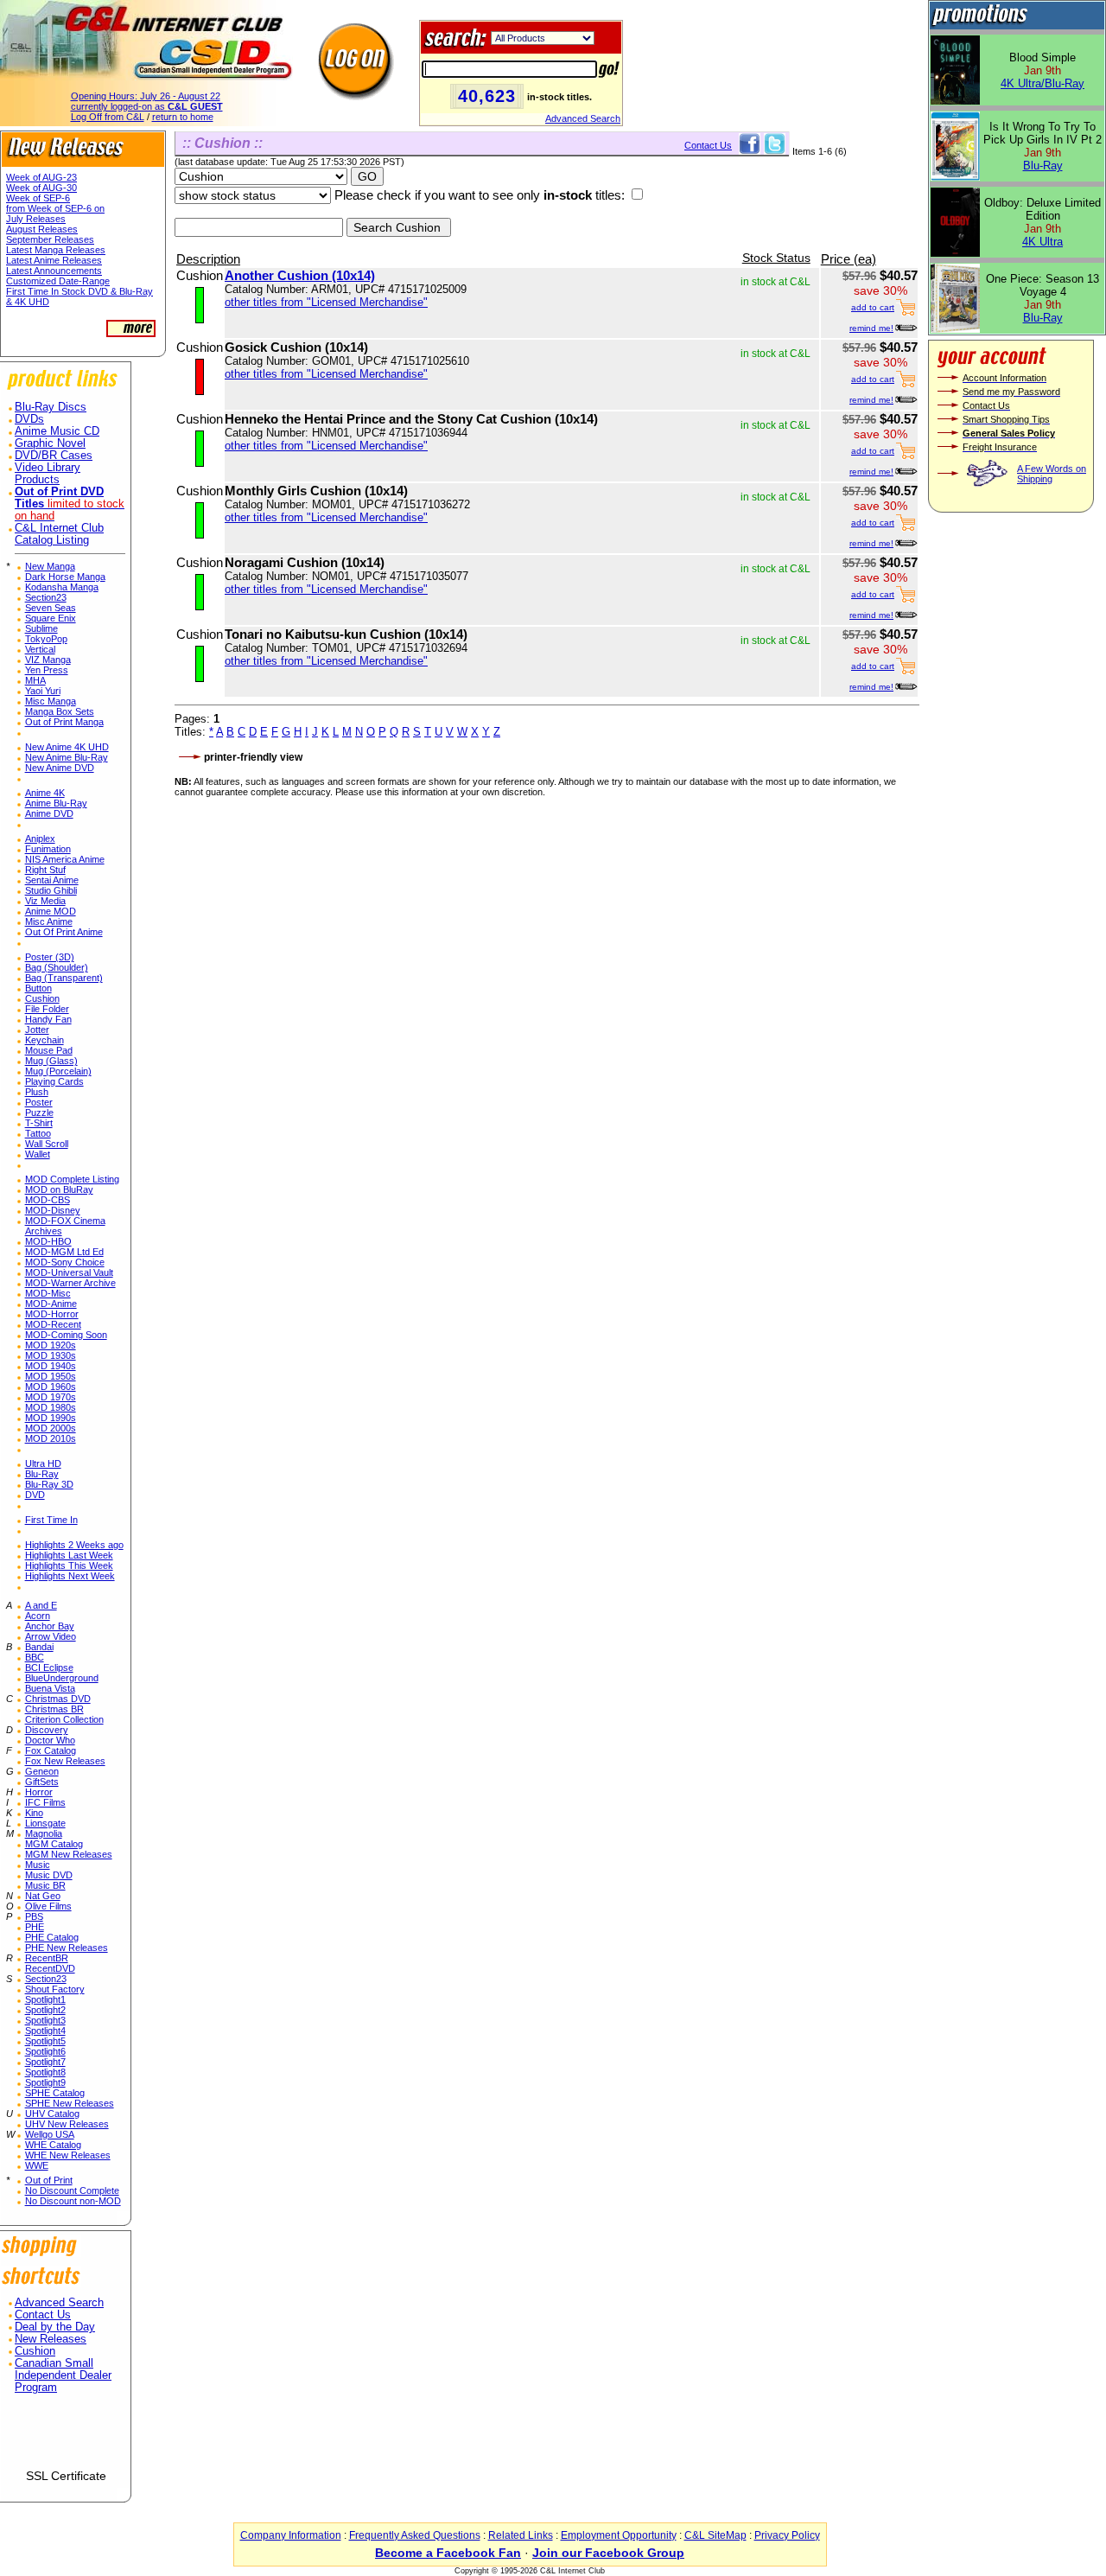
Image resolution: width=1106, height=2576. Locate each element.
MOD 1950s (51, 1376)
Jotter (37, 1030)
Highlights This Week (69, 1565)
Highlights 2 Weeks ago (74, 1545)
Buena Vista (50, 1688)
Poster (39, 1102)
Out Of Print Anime (64, 932)
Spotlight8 (45, 2072)
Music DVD (49, 1875)
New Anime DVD (60, 768)
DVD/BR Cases (54, 456)
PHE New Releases (67, 1948)
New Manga (50, 566)
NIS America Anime (65, 859)
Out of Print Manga (64, 722)
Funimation (48, 849)
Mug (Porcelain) (58, 1071)
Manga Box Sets (60, 711)
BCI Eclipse (49, 1667)
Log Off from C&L (108, 117)
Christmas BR (54, 1709)
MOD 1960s (51, 1387)
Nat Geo (43, 1896)
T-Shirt (39, 1123)
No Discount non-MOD (73, 2201)
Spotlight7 (45, 2062)
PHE (35, 1927)
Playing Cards (54, 1081)
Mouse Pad (49, 1050)
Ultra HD (43, 1463)
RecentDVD (50, 1968)
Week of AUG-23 (41, 177)
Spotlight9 (45, 2082)
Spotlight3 (45, 2020)
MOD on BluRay (59, 1189)
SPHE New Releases (70, 2103)
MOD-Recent (53, 1324)
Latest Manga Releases (56, 250)
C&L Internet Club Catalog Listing (59, 534)
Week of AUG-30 (41, 188)
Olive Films (48, 1906)
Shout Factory (55, 1989)
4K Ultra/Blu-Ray (1042, 83)
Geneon (42, 1771)
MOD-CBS (48, 1200)
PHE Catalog (52, 1937)
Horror (39, 1792)
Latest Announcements (54, 271)
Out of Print (49, 2180)
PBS (34, 1916)
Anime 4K (45, 793)
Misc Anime (49, 921)
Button (38, 988)
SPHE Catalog (55, 2093)
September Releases (50, 239)
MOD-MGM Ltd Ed (64, 1252)
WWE (37, 2165)
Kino (34, 1813)
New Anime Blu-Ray (67, 757)
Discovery (47, 1730)
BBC (35, 1657)
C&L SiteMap (715, 2535)
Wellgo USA (50, 2134)
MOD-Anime (51, 1304)
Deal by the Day (55, 2327)
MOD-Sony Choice (65, 1262)
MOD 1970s (51, 1397)
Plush (37, 1092)
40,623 (487, 96)
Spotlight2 (45, 2010)
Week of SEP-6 (38, 198)
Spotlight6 (45, 2051)
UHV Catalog (52, 2114)
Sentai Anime (52, 880)
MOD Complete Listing (72, 1179)
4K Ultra (1042, 242)
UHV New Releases (67, 2124)
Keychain (44, 1040)
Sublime (41, 628)
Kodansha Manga (62, 587)
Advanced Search (583, 118)
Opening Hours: (146, 96)
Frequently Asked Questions (415, 2535)
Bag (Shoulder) (57, 967)
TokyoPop (46, 639)
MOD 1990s (51, 1418)
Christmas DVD (58, 1699)
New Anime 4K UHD (67, 747)
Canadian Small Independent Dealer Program (63, 2375)
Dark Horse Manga (65, 577)
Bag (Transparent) (64, 978)
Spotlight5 (45, 2041)
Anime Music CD (57, 431)
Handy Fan (48, 1019)
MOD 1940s (51, 1366)
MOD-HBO (48, 1241)
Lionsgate (45, 1823)
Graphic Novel (50, 443)
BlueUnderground (62, 1678)
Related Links (521, 2535)
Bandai (39, 1647)
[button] (66, 2438)
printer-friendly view (253, 757)
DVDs (29, 419)
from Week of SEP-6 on (55, 208)
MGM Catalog (54, 1844)
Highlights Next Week (70, 1576)
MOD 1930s (51, 1355)
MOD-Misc (48, 1293)
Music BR (45, 1885)
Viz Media (45, 901)
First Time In (51, 1520)
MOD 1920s (51, 1345)
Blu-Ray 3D (49, 1484)
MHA (35, 680)
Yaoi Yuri (43, 691)
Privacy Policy (787, 2535)
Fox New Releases (65, 1761)
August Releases (42, 229)
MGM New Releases (69, 1854)
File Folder (47, 1009)
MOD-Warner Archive (70, 1283)
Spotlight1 (45, 1999)
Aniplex (40, 838)
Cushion (42, 998)
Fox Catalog (51, 1750)
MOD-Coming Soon (66, 1335)
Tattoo (38, 1133)
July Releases (36, 219)
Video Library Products (48, 474)
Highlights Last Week (69, 1555)
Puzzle (39, 1113)
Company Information (291, 2535)
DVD (35, 1495)
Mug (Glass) (51, 1061)
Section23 (46, 597)
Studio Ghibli (51, 890)
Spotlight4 (45, 2031)
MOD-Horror (52, 1314)
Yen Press (47, 670)
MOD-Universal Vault (69, 1272)
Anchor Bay (50, 1626)
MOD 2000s (51, 1428)
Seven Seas (51, 608)
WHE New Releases (68, 2155)
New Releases (51, 2339)
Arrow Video (51, 1636)
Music (38, 1865)
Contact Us (43, 2315)
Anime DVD (49, 813)
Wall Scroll (47, 1144)
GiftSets (42, 1782)
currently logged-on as (147, 106)
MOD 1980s (51, 1407)
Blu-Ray (42, 1474)
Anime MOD (51, 911)
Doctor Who (50, 1740)
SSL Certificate (66, 2476)
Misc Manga (51, 701)
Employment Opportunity (619, 2535)
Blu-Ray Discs (51, 407)
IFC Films (45, 1802)
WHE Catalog (53, 2145)
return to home (183, 117)
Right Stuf (45, 870)
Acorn (38, 1616)
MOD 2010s (51, 1438)
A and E (41, 1605)
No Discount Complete (72, 2190)
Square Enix (51, 618)
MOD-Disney (53, 1210)
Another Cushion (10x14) (300, 275)
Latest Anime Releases (54, 260)
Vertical (40, 649)
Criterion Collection (64, 1719)
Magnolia (44, 1833)
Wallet (38, 1154)
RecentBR (47, 1958)
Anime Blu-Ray (56, 803)
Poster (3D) (50, 957)
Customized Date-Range (58, 281)
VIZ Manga (48, 660)
